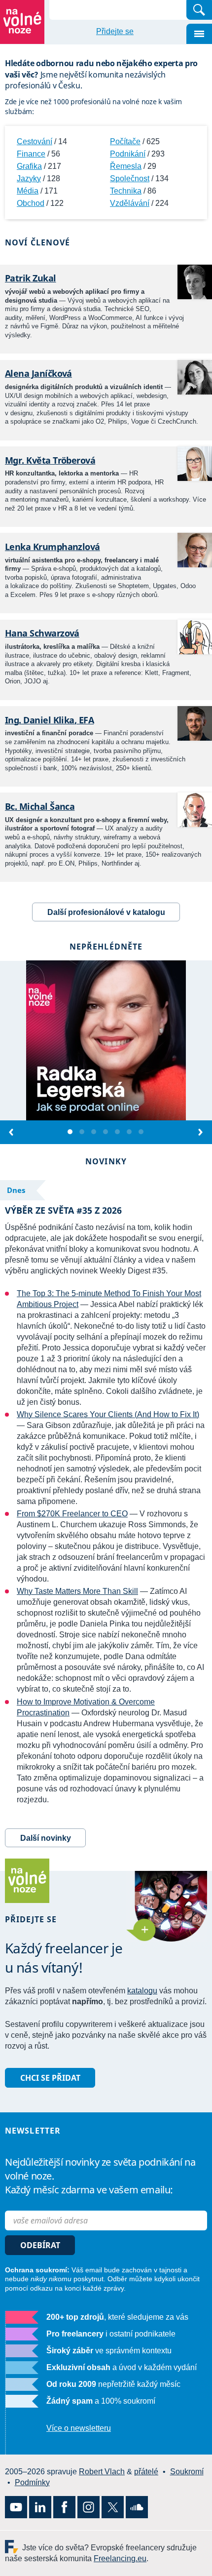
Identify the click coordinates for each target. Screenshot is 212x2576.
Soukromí (187, 2472)
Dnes (16, 1190)
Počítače (125, 141)
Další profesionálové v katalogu (106, 912)
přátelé (146, 2472)
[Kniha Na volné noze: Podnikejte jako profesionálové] (118, 1132)
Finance (31, 154)
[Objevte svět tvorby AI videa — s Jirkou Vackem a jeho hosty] (94, 1132)
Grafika (29, 166)
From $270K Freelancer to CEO (72, 1514)
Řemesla (126, 166)
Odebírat (40, 2245)
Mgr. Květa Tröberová (50, 460)
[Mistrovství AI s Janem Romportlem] (106, 1132)
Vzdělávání (130, 203)
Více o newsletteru (79, 2428)
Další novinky (46, 1838)
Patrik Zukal (31, 278)
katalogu (142, 1991)
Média (28, 191)
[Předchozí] (12, 1132)
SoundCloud (137, 2507)
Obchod (31, 203)
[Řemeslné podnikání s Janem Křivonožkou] (82, 1132)
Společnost (130, 178)
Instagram (88, 2507)
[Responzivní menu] (199, 34)
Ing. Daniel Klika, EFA (49, 720)
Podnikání (128, 154)
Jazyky (29, 178)
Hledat (199, 10)
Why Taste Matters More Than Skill (77, 1591)
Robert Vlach (102, 2472)
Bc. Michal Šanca (40, 806)
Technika (126, 191)
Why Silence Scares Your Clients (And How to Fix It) (108, 1414)
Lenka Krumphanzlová (53, 547)
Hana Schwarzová (42, 633)
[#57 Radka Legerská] (71, 1132)
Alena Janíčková (38, 373)
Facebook (64, 2507)
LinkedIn (40, 2507)
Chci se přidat (50, 2078)
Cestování (35, 141)
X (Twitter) (113, 2507)
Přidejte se (115, 31)
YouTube (16, 2507)
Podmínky (32, 2482)
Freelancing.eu (14, 2547)
